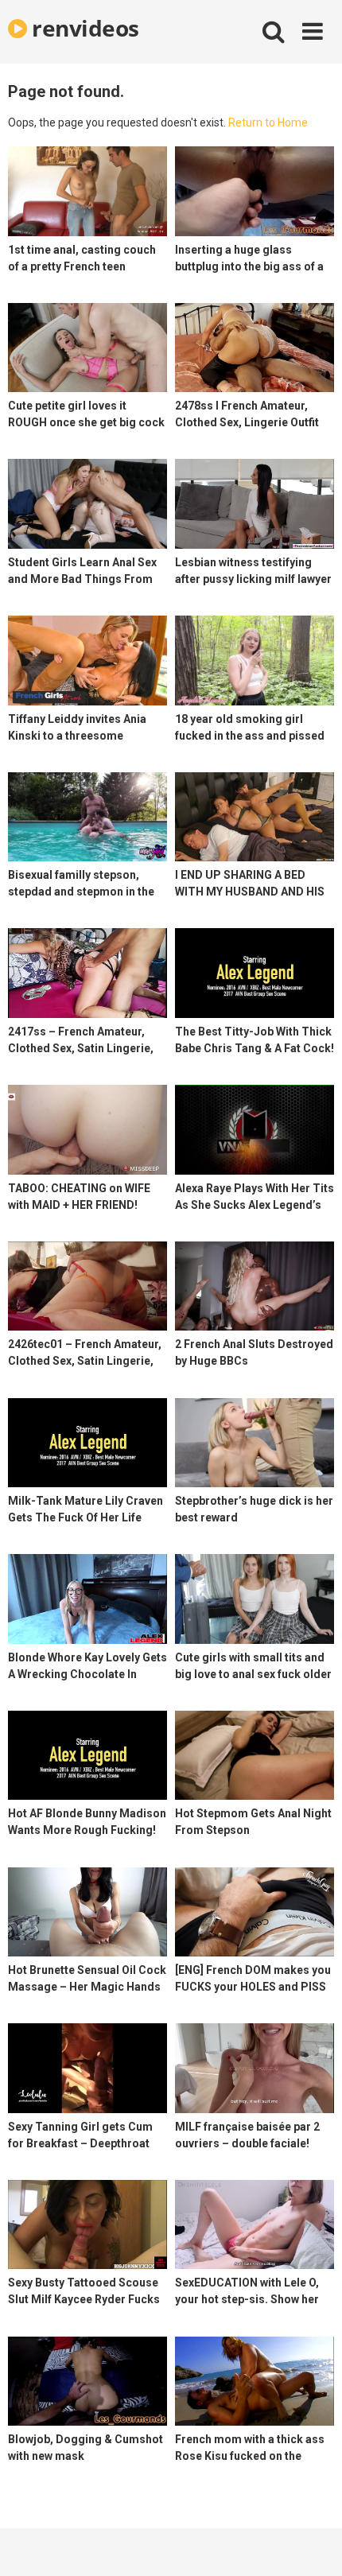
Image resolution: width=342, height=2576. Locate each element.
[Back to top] (313, 2544)
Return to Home (268, 122)
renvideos (83, 28)
